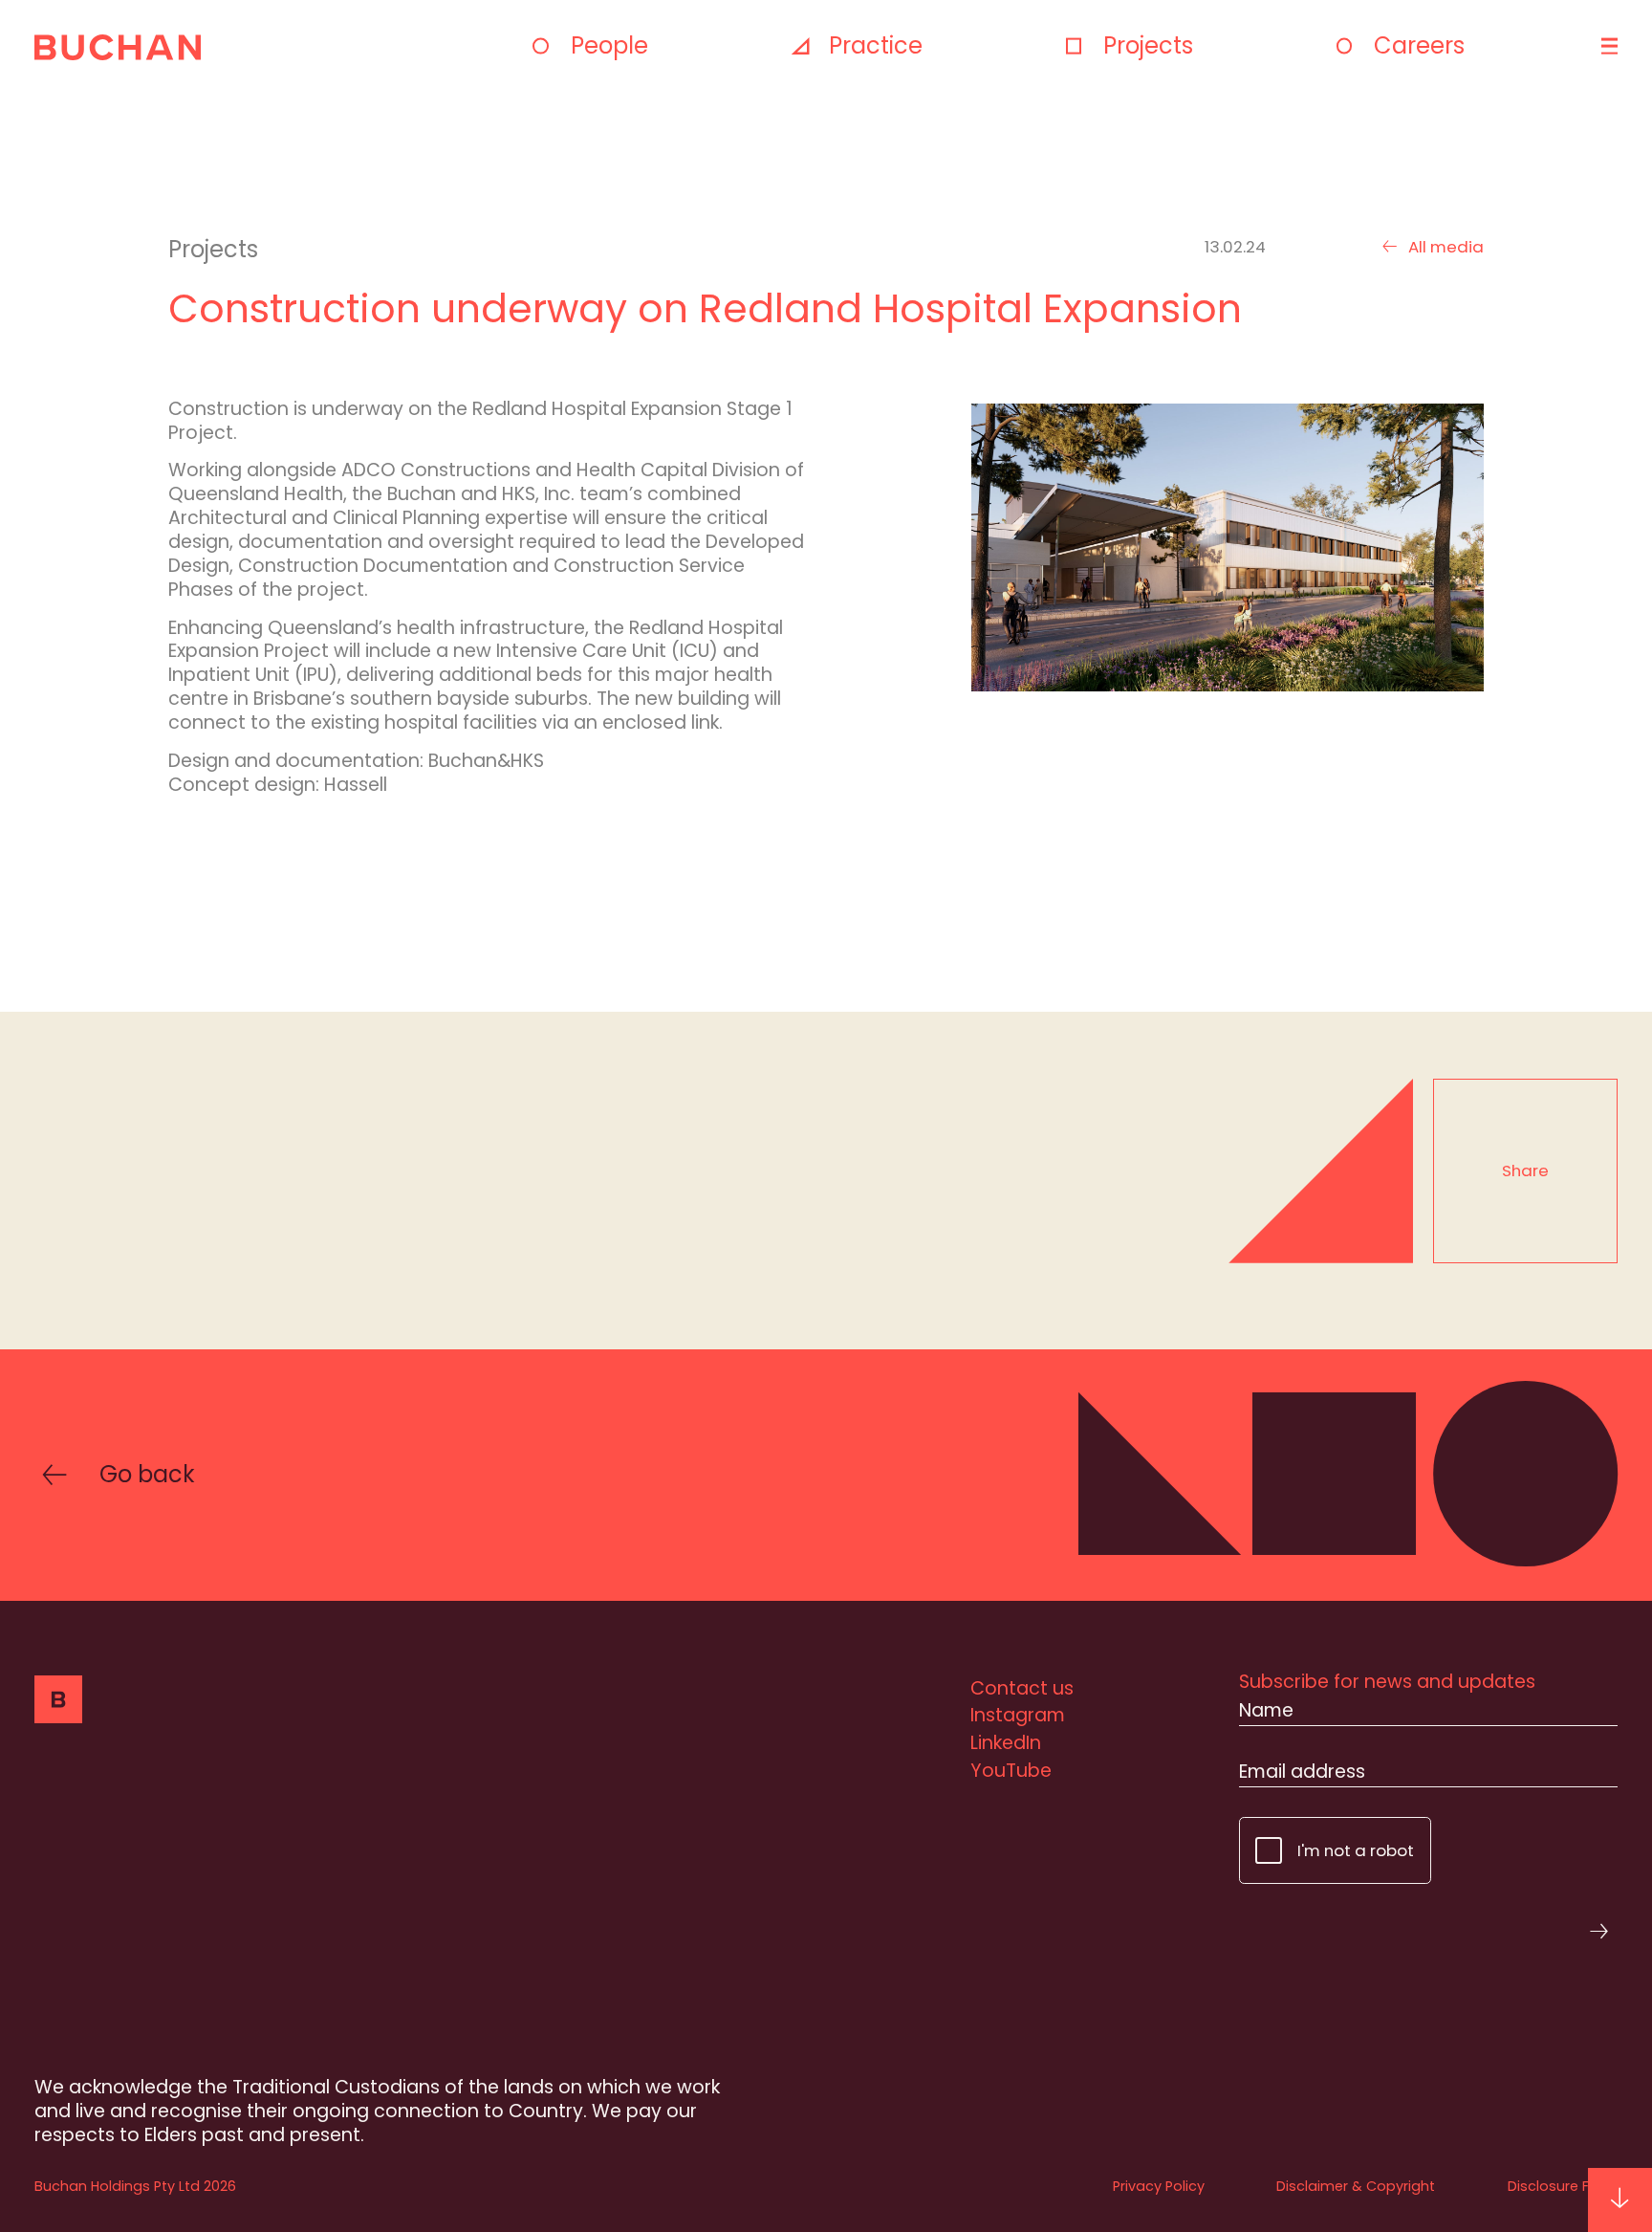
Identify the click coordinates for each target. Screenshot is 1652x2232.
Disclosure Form (1563, 2186)
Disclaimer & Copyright (1356, 2186)
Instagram (1018, 1715)
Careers (1419, 45)
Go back (147, 1475)
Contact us (1022, 1688)
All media (1445, 247)
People (609, 45)
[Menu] (1607, 46)
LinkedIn (1006, 1743)
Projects (1148, 45)
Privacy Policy (1159, 2186)
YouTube (1011, 1771)
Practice (876, 45)
